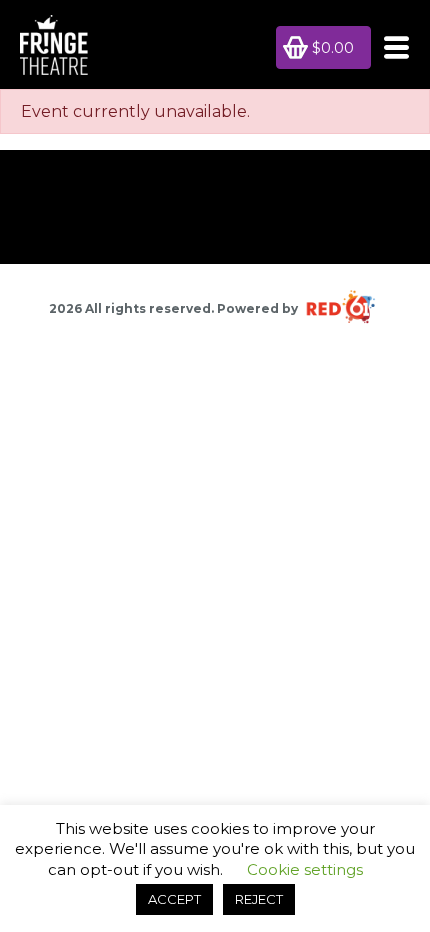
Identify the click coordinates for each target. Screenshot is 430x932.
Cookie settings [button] (305, 869)
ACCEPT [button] (174, 899)
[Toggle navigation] (390, 47)
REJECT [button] (259, 899)
